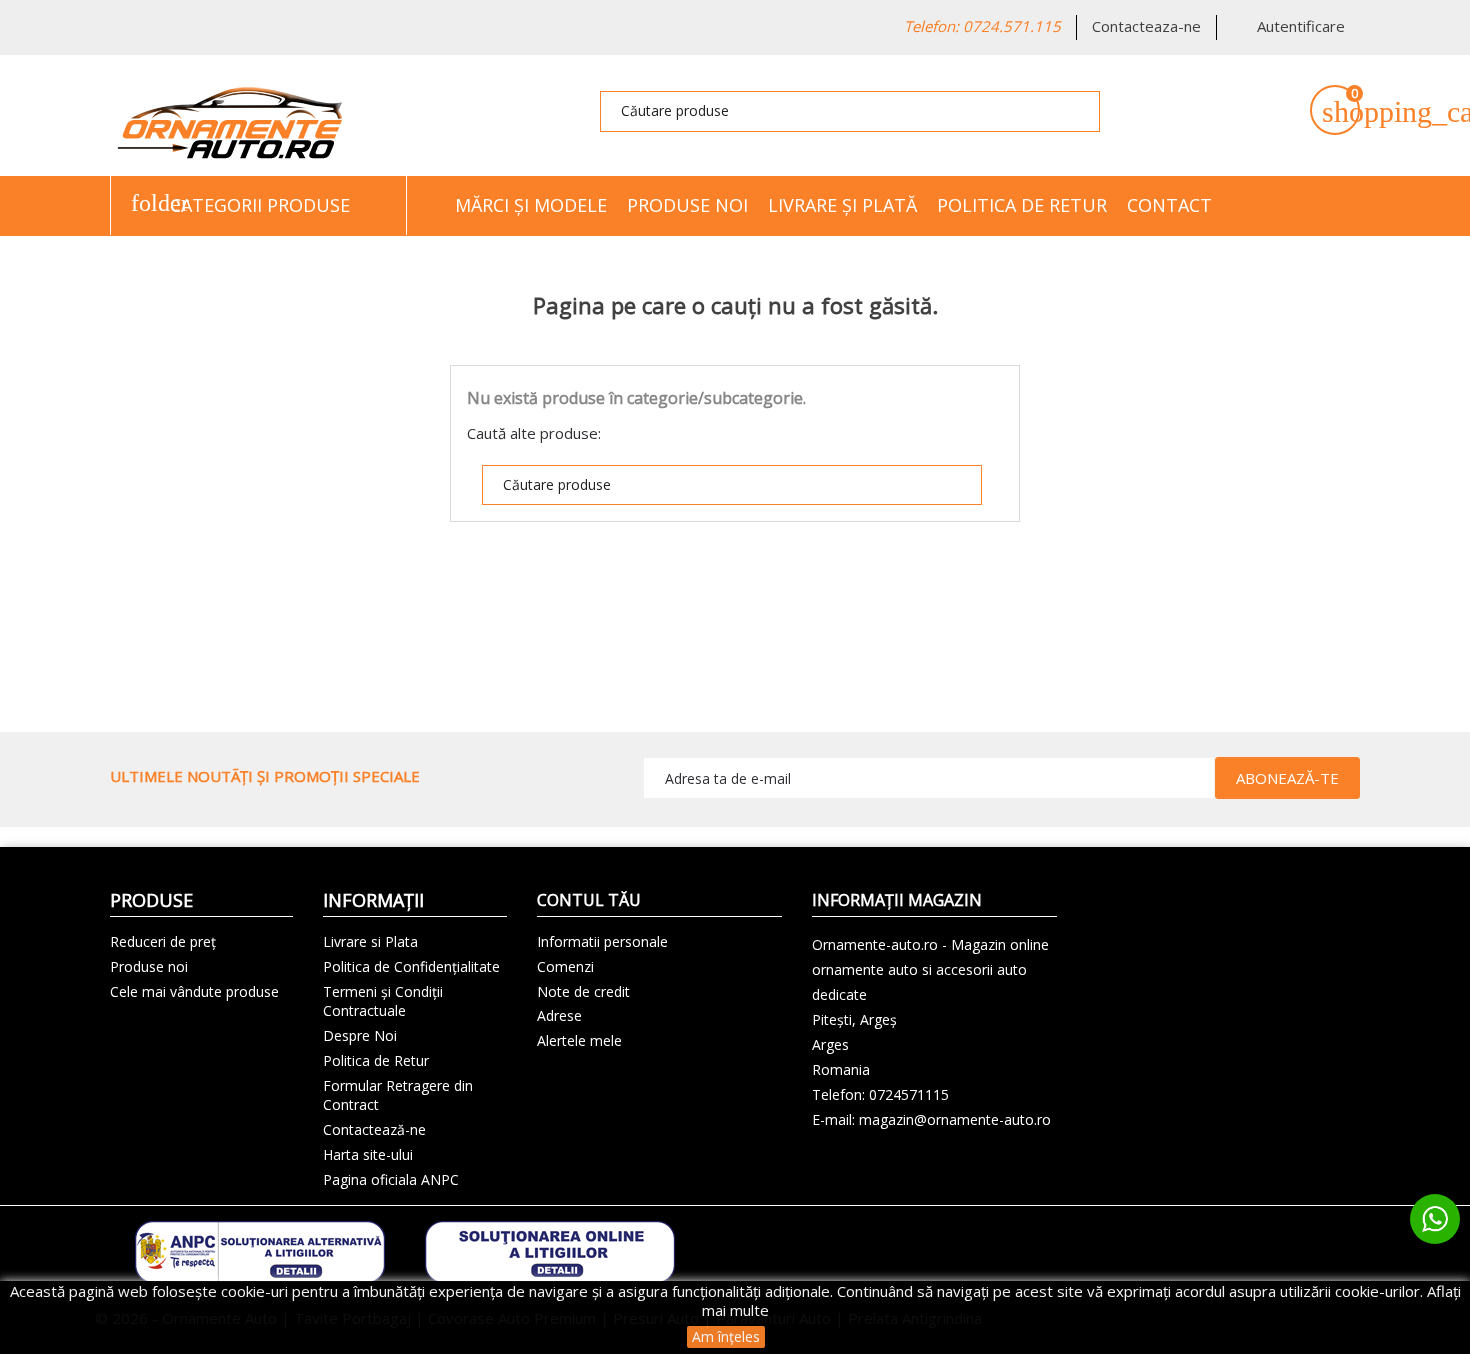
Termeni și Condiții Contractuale (383, 1001)
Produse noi (687, 205)
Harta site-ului (368, 1154)
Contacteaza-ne (1146, 26)
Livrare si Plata (370, 941)
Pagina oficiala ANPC (391, 1179)
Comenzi (565, 966)
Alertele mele (579, 1040)
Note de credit (583, 991)
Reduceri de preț (163, 941)
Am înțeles (726, 1336)
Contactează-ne (374, 1129)
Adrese (559, 1015)
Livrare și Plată (842, 205)
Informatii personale (602, 941)
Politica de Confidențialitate (411, 966)
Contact (1169, 205)
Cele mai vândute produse (194, 991)
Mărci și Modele (531, 205)
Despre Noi (360, 1035)
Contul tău (589, 900)
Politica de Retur (1022, 205)
